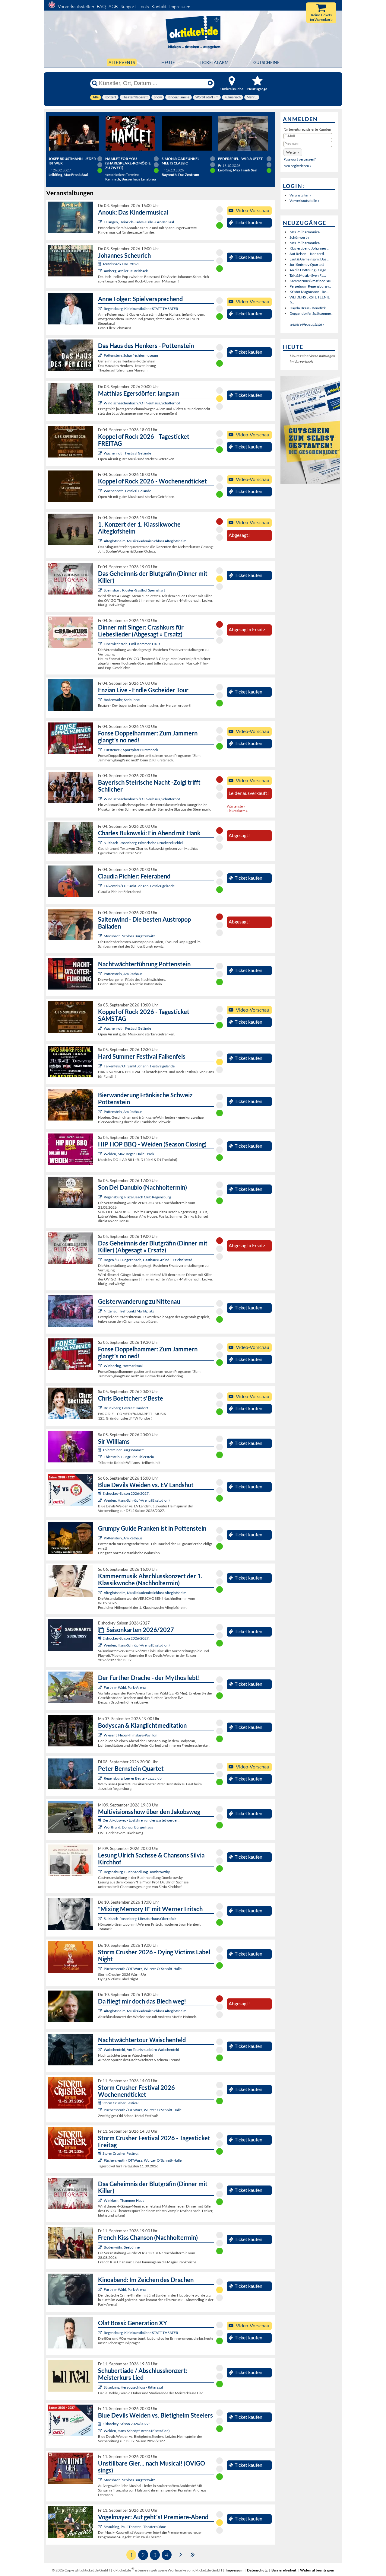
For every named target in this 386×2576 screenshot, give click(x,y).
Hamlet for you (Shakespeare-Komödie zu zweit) (128, 163)
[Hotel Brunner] (101, 271)
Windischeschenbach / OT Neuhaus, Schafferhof (142, 403)
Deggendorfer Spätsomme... (312, 313)
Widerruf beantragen (317, 2570)
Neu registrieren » (297, 166)
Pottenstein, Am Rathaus (123, 974)
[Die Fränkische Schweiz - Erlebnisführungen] (101, 355)
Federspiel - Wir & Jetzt (240, 159)
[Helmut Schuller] (101, 1827)
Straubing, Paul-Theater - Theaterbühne (135, 2527)
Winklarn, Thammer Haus (124, 2200)
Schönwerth (299, 237)
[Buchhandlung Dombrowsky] (101, 1872)
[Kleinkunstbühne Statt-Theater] (101, 309)
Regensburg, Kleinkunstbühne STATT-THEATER (141, 309)
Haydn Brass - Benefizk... (309, 308)
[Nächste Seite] (181, 2554)
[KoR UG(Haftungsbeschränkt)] (101, 453)
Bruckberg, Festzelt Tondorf (126, 1408)
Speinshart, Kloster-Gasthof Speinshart (134, 590)
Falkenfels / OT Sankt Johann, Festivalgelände (139, 886)
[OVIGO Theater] (101, 590)
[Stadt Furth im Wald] (101, 2289)
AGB (113, 6)
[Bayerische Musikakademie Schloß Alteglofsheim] (101, 541)
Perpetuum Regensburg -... (310, 286)
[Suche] (95, 83)
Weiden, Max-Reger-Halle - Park (129, 1154)
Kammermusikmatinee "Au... (312, 281)
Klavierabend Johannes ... (310, 248)
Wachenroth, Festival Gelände (127, 453)
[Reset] (210, 83)
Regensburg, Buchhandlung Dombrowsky (137, 1872)
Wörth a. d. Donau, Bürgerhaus (128, 1827)
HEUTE (168, 62)
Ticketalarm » (237, 811)
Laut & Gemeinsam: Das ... (310, 259)
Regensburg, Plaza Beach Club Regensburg (137, 1197)
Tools (144, 6)
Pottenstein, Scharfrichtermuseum (131, 355)
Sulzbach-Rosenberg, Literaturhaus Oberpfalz (140, 1919)
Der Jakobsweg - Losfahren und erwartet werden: (141, 1820)
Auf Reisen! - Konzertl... (308, 254)
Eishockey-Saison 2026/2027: (126, 1493)
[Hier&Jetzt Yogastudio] (101, 1735)
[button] (293, 152)
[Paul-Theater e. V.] (101, 2527)
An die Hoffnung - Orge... (309, 270)
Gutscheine (266, 62)
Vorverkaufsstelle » (304, 201)
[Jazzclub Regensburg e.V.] (101, 1778)
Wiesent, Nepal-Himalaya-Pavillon (131, 1735)
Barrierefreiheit (284, 2570)
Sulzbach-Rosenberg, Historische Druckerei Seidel (143, 843)
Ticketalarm (214, 62)
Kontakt (159, 6)
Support (128, 6)
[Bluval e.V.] (101, 2387)
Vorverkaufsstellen (76, 6)
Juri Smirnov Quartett (307, 265)
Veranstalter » (300, 195)
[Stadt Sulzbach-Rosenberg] (101, 843)
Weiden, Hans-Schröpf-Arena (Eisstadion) (137, 1500)
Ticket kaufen (248, 222)
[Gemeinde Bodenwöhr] (101, 700)
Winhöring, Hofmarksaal (123, 1366)
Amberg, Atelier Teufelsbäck (126, 271)
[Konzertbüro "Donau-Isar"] (101, 1408)
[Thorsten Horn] (101, 936)
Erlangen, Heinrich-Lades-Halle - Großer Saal (139, 222)
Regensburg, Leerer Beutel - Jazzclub (133, 1778)
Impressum (180, 6)
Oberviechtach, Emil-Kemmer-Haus (132, 644)
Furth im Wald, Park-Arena (125, 1687)
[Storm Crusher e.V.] (101, 1969)
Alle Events (122, 62)
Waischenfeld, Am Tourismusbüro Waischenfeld (141, 2050)
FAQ (101, 6)
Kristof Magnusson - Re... (309, 292)
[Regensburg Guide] (101, 1197)
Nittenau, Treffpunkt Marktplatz (129, 1311)
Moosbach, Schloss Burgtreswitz (129, 936)
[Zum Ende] (193, 2554)
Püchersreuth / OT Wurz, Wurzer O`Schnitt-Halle (143, 1969)
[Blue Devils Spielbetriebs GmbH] (101, 1500)
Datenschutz (257, 2570)
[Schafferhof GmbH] (101, 403)
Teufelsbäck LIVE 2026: (121, 264)
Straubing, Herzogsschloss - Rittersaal (133, 2387)
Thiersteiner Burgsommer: (123, 1450)
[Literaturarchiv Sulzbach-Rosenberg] (101, 1919)
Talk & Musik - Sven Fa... (308, 275)
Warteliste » (236, 806)
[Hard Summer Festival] (101, 886)
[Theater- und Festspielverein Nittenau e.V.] (101, 1311)
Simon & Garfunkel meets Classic (180, 161)
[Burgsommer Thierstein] (101, 1457)
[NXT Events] (101, 1154)
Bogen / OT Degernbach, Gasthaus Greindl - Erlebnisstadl (149, 1260)
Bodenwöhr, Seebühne (122, 700)
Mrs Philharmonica (305, 232)
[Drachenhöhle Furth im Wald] (101, 1687)
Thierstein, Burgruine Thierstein (129, 1457)
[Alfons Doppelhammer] (101, 750)
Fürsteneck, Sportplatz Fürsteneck (131, 750)
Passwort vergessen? (300, 159)
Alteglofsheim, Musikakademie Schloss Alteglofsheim (145, 541)
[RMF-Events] (101, 222)
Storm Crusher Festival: (121, 2103)
